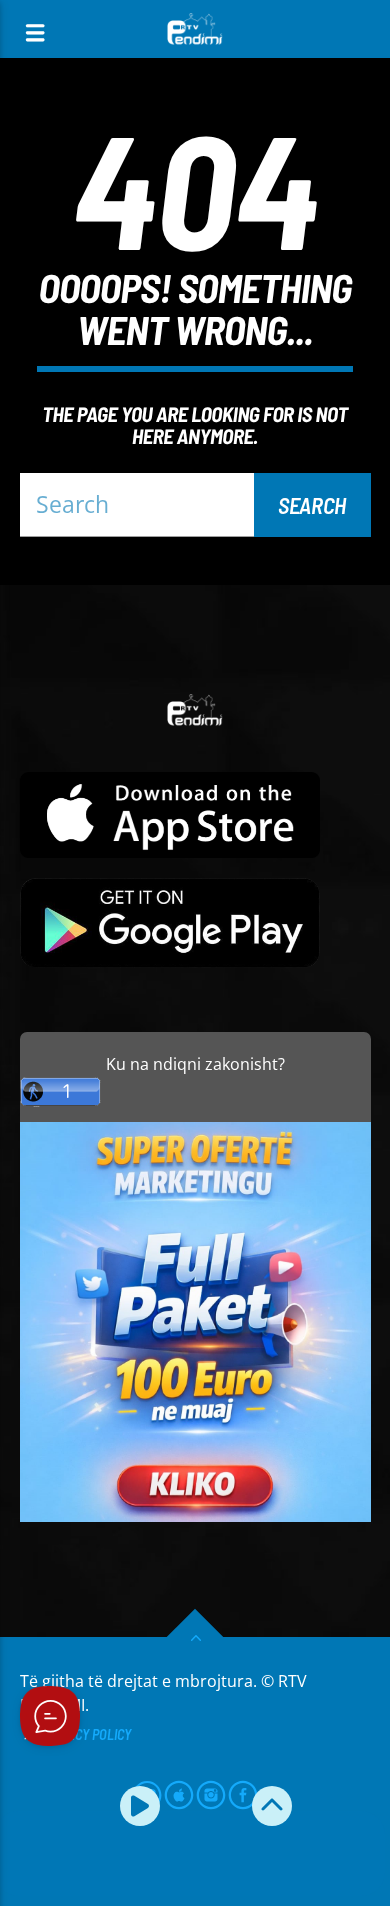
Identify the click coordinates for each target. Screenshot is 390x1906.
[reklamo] (195, 1516)
